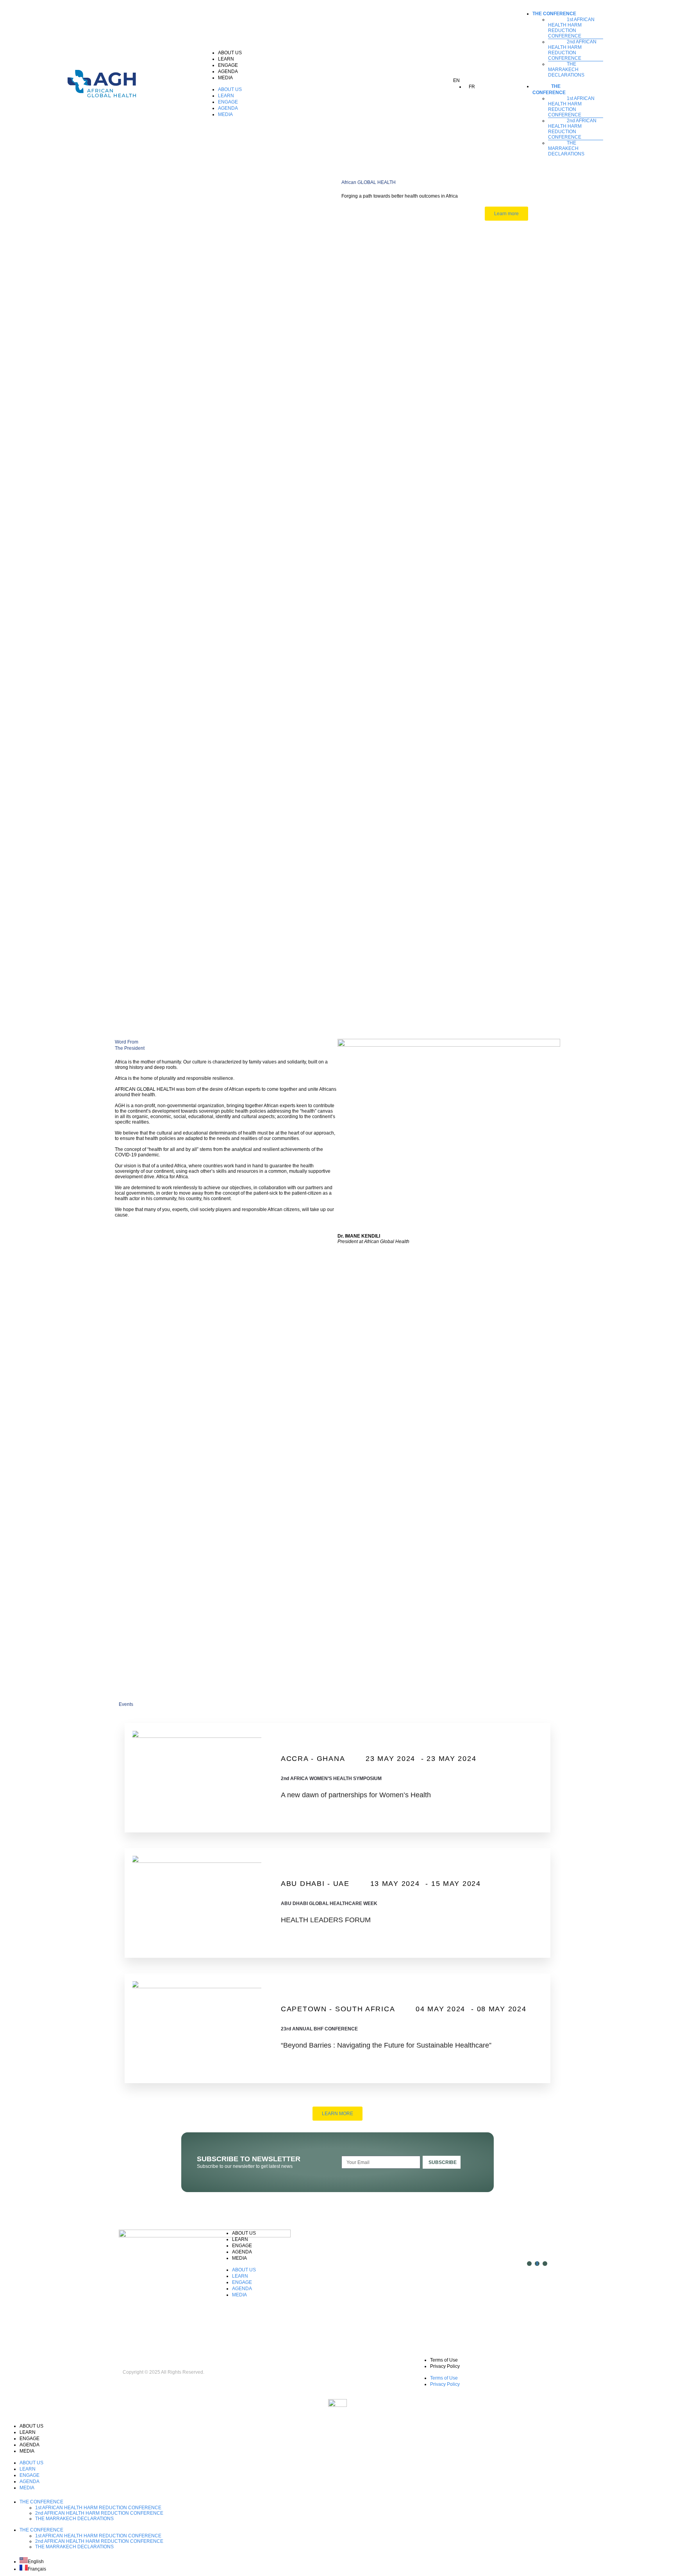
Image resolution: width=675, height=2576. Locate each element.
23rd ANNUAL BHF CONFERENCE (319, 2029)
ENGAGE (228, 65)
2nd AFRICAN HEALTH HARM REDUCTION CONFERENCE (572, 50)
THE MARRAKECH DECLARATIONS (566, 70)
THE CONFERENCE (554, 14)
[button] (324, 84)
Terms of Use (444, 2360)
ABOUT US (230, 53)
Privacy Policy (445, 2366)
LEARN (226, 59)
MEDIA (225, 78)
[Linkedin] (545, 2264)
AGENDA (228, 71)
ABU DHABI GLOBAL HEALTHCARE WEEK (329, 1903)
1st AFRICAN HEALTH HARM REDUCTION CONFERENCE (571, 28)
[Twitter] (537, 2264)
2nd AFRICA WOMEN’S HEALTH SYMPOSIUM (331, 1779)
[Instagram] (529, 2264)
